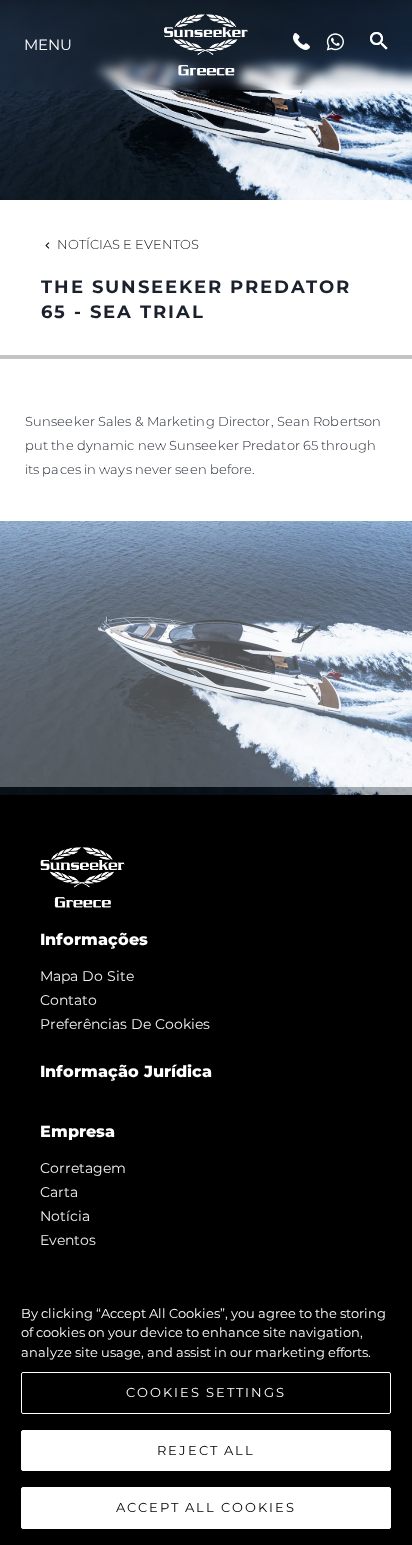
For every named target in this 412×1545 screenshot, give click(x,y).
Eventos (68, 1240)
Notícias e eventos (128, 244)
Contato (68, 1000)
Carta (59, 1192)
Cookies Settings (206, 1392)
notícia (65, 1216)
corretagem (83, 1168)
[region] (206, 1400)
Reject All (206, 1450)
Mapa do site (87, 976)
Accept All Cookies (206, 1507)
